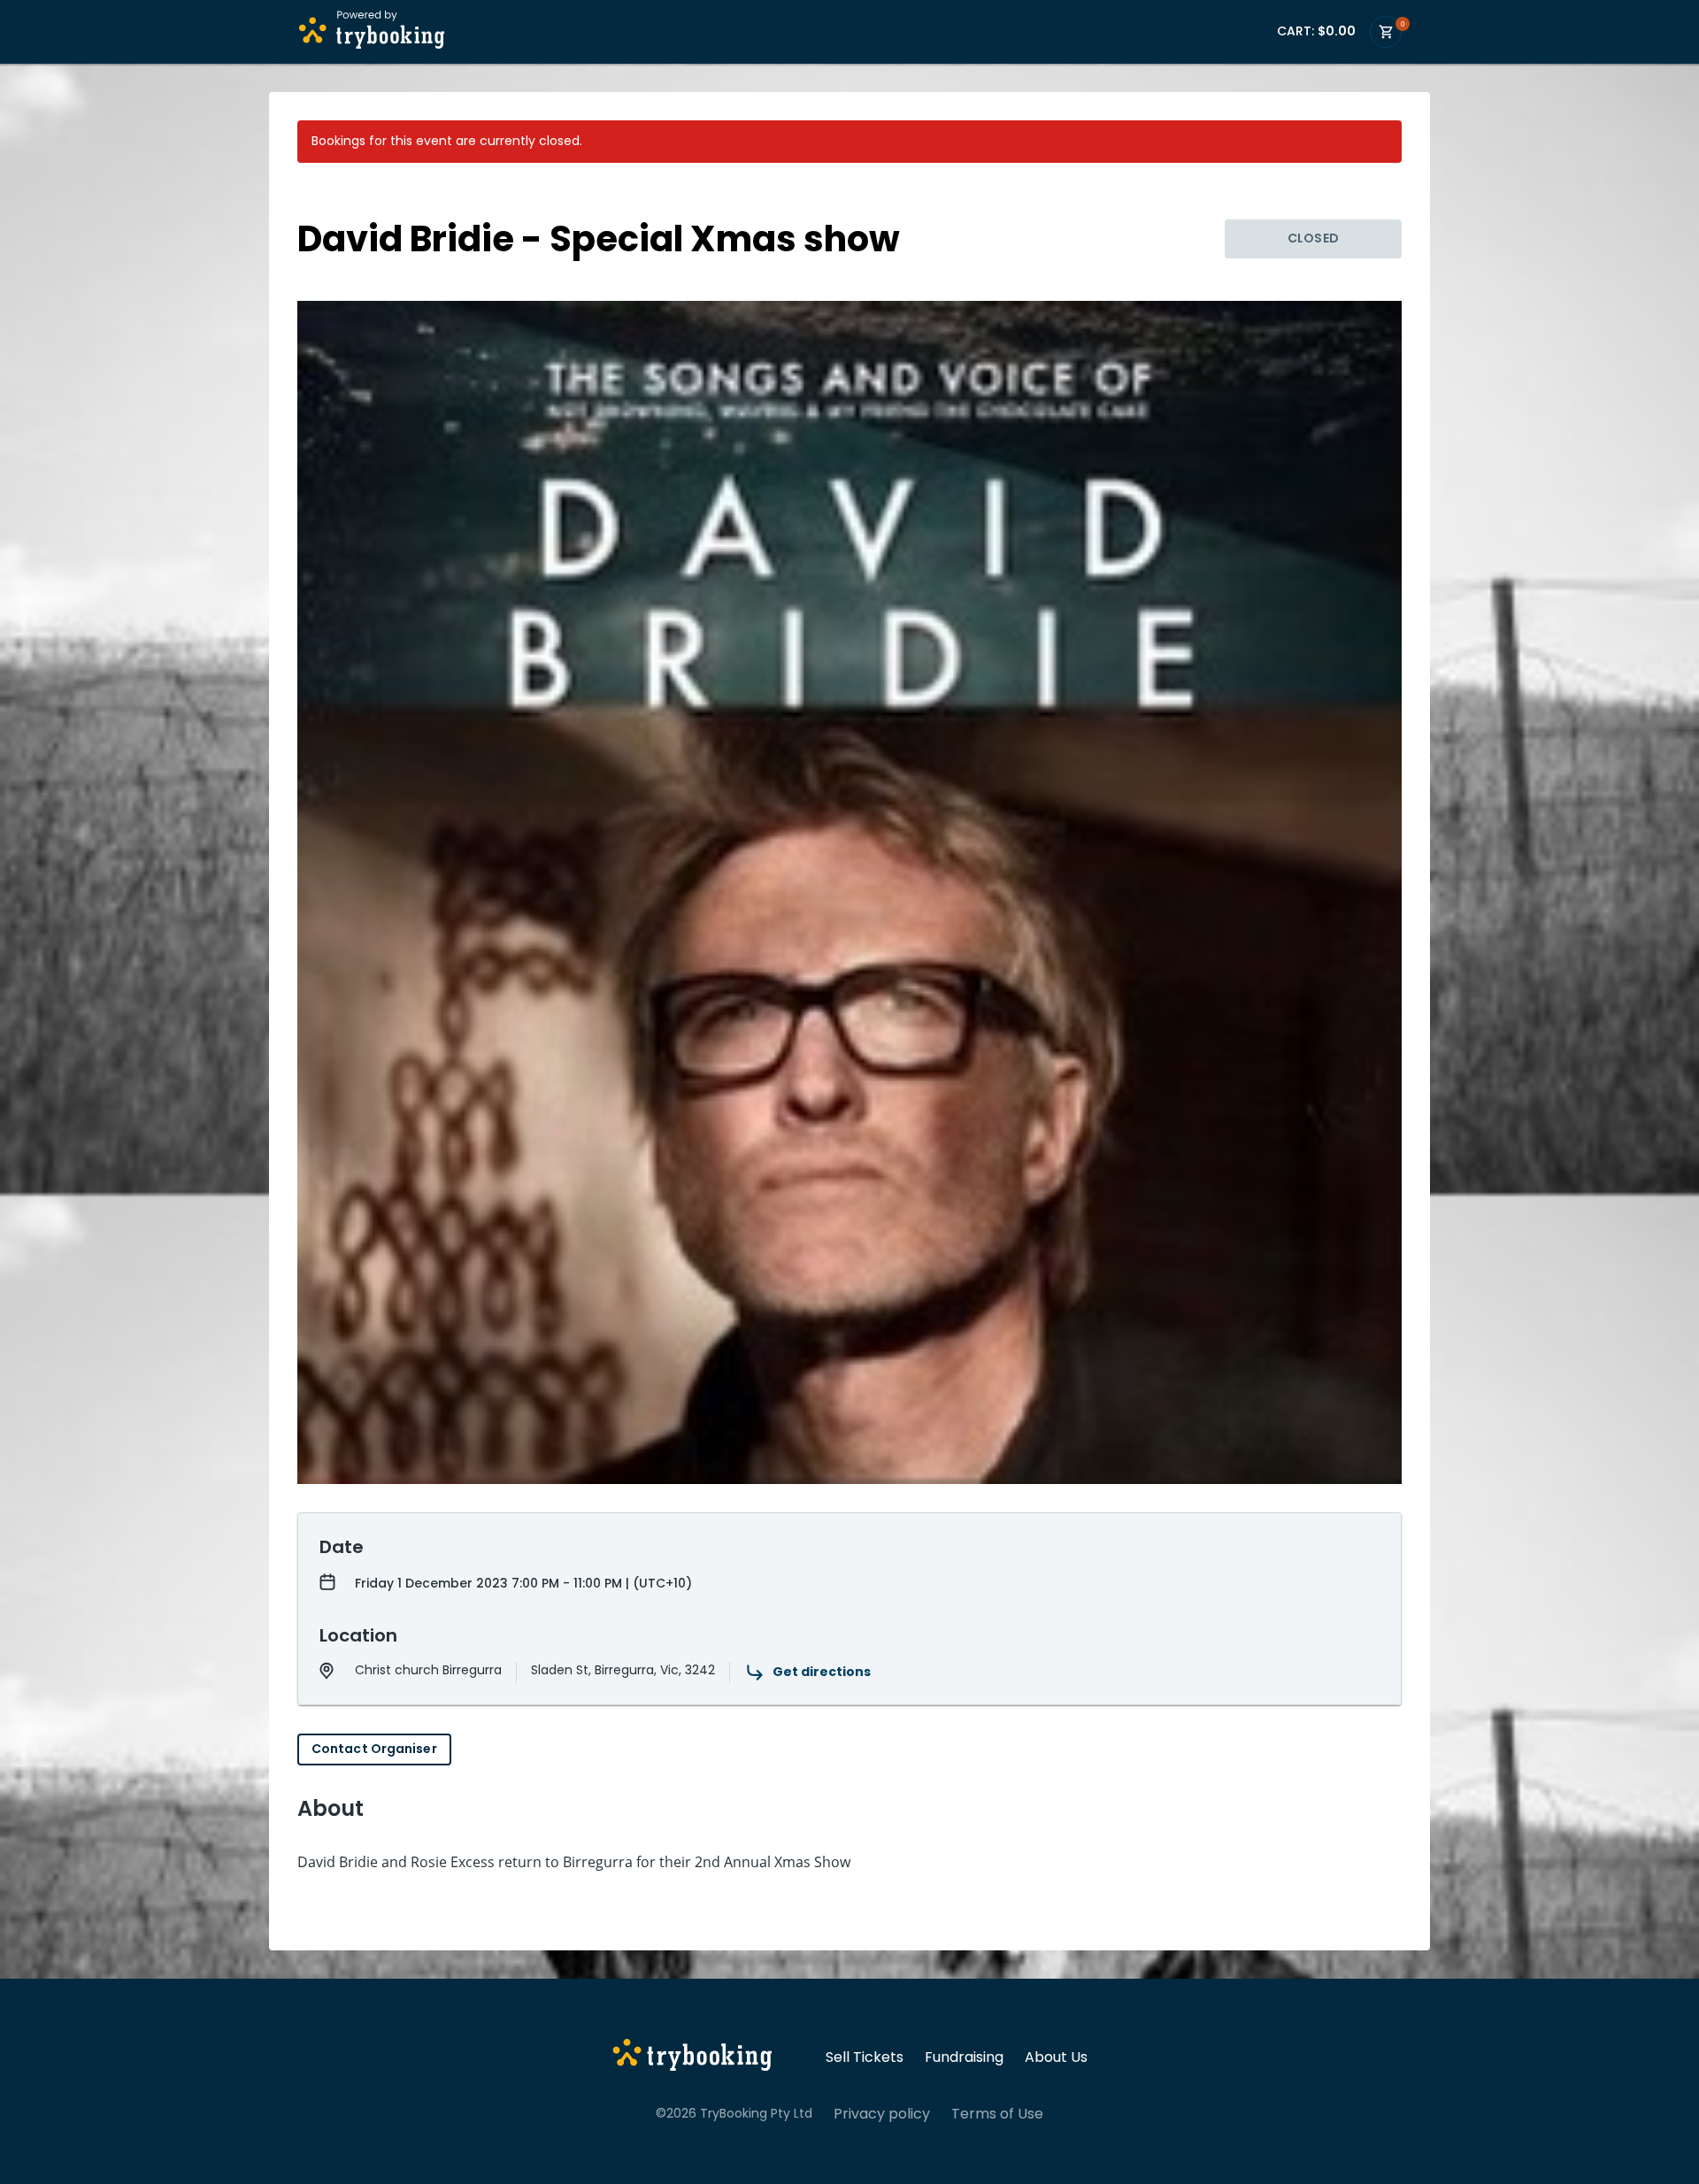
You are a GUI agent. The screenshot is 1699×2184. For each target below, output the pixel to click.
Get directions (822, 1672)
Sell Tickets (865, 2057)
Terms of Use (997, 2114)
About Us (1056, 2057)
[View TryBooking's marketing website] (692, 2057)
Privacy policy (882, 2114)
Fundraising (964, 2057)
